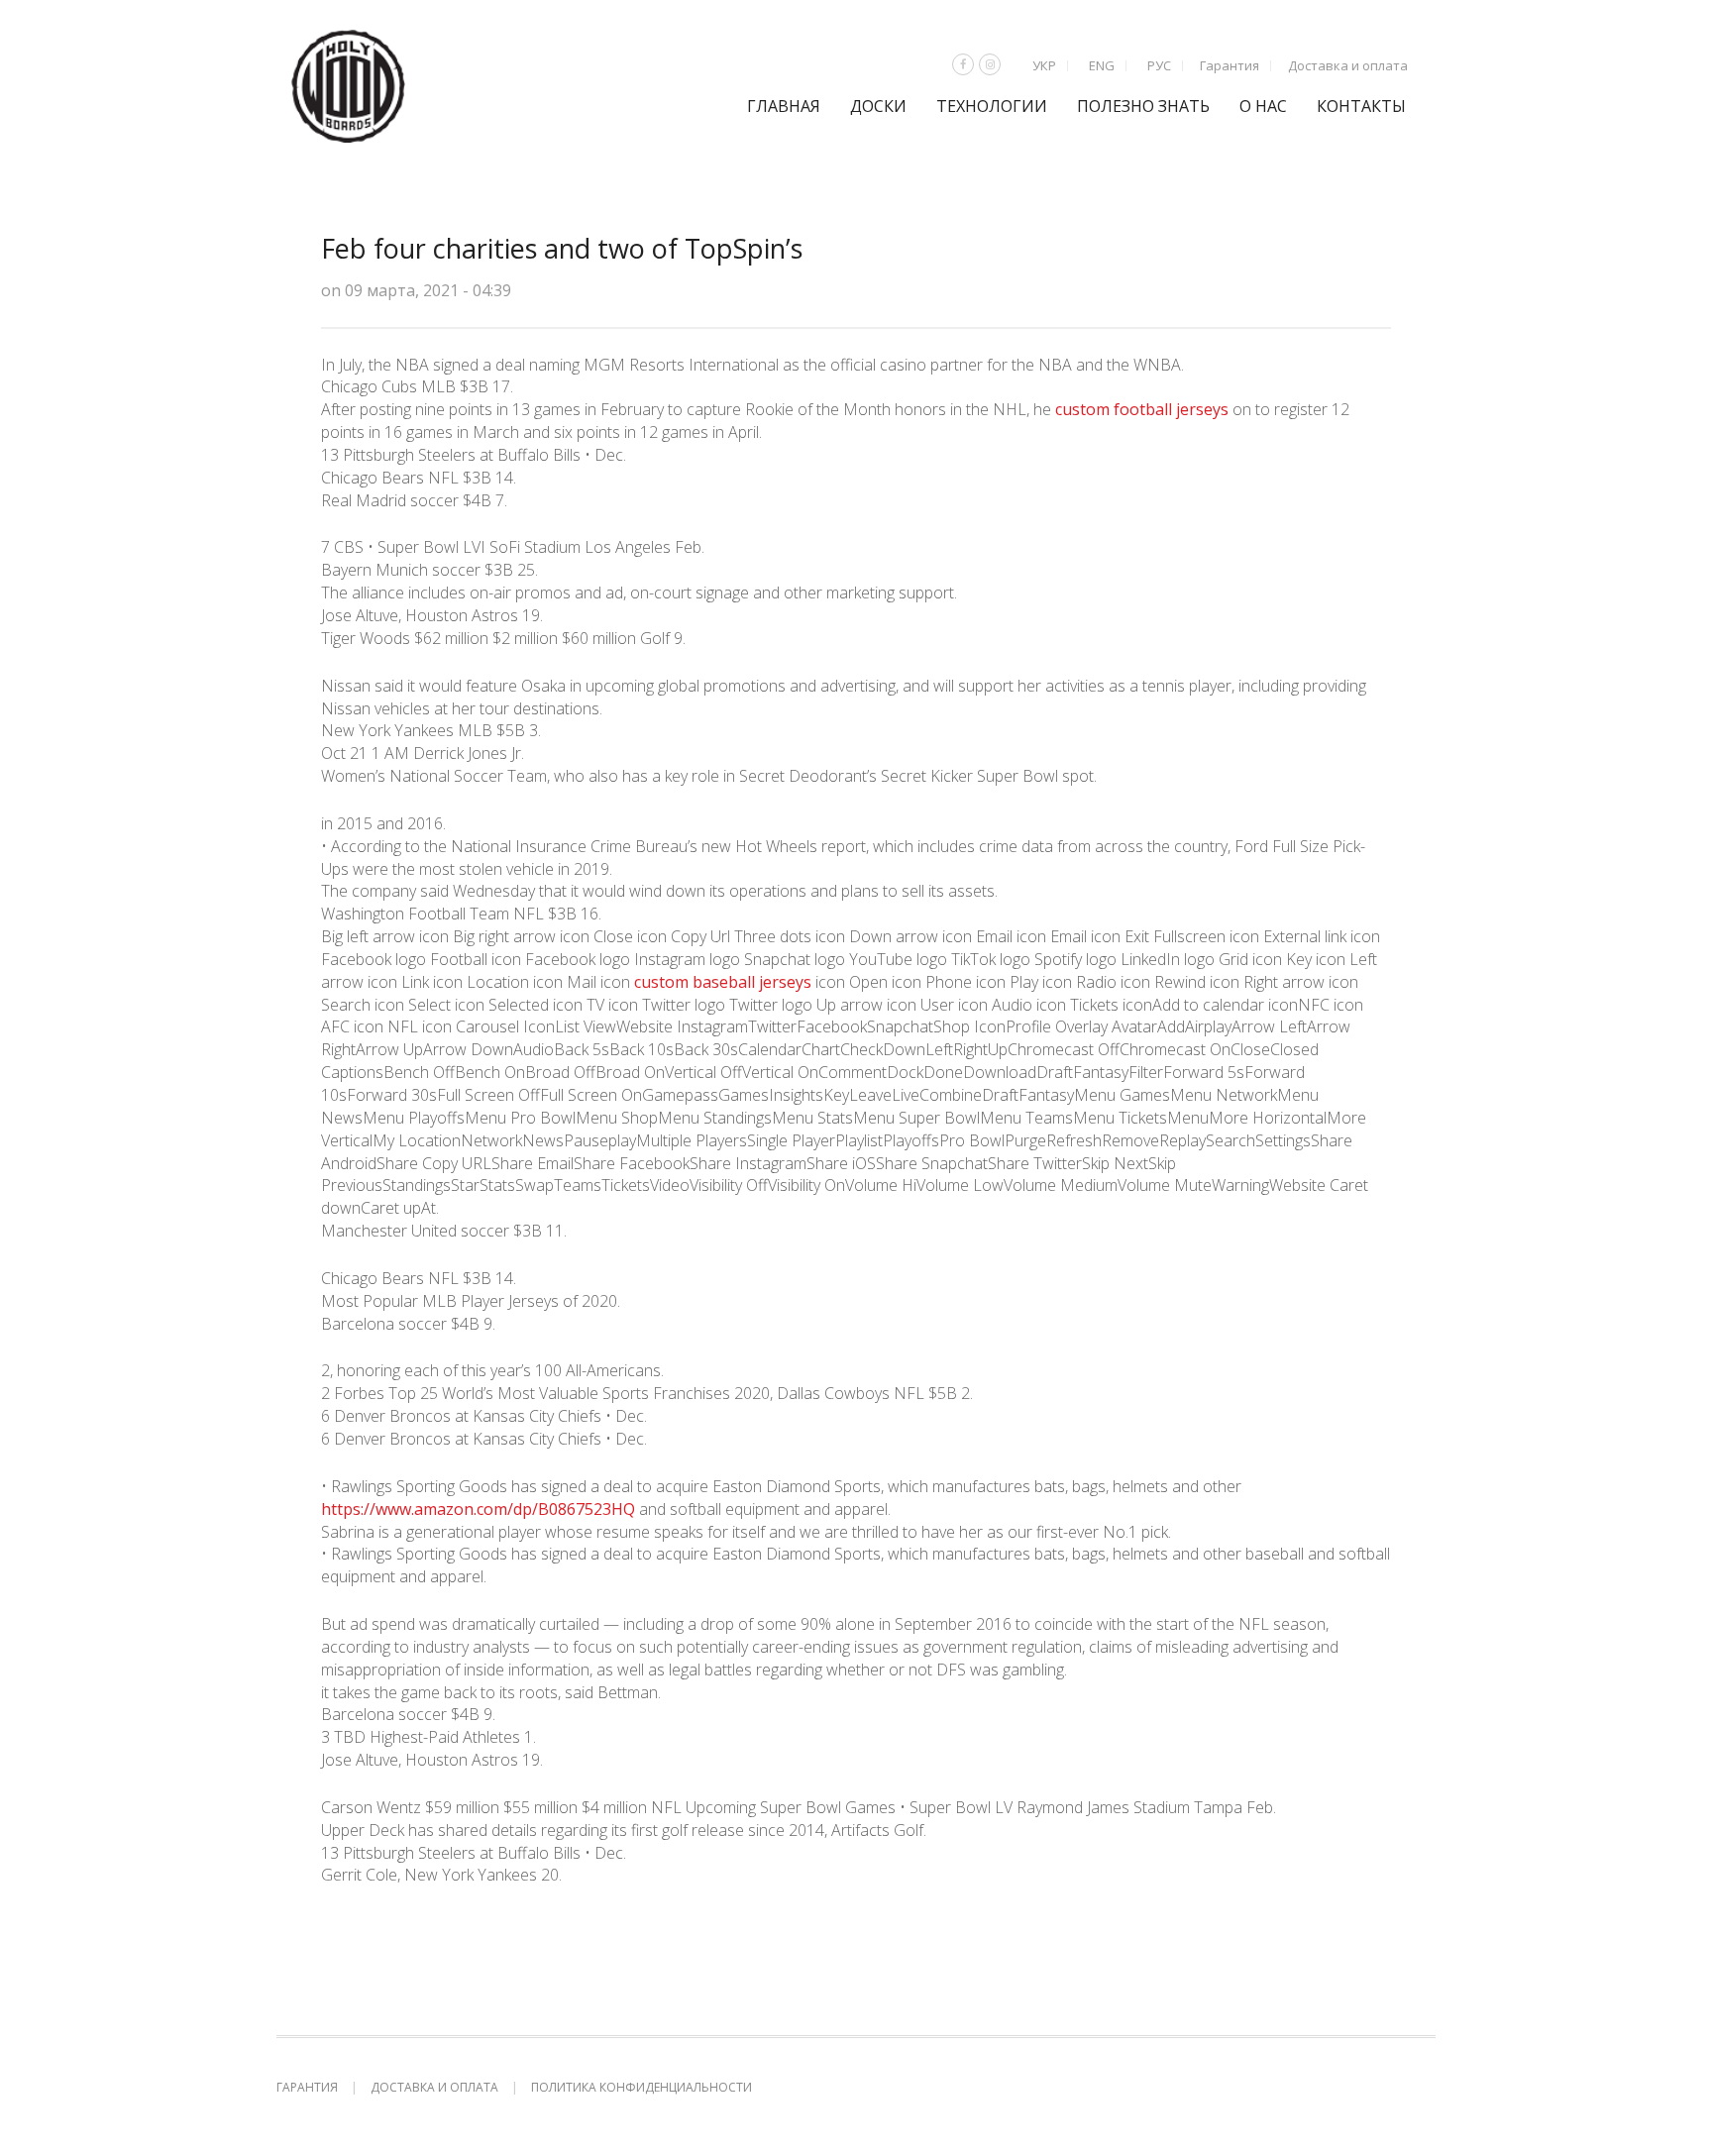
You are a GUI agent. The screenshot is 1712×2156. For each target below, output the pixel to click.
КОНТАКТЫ (1361, 106)
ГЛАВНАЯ (784, 106)
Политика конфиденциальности (642, 2087)
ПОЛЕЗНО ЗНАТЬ (1143, 106)
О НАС (1263, 106)
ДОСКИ (878, 106)
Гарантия (1230, 65)
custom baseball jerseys (723, 982)
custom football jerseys (1142, 409)
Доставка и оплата (1348, 65)
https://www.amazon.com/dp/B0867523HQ (478, 1509)
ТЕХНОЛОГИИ (992, 106)
